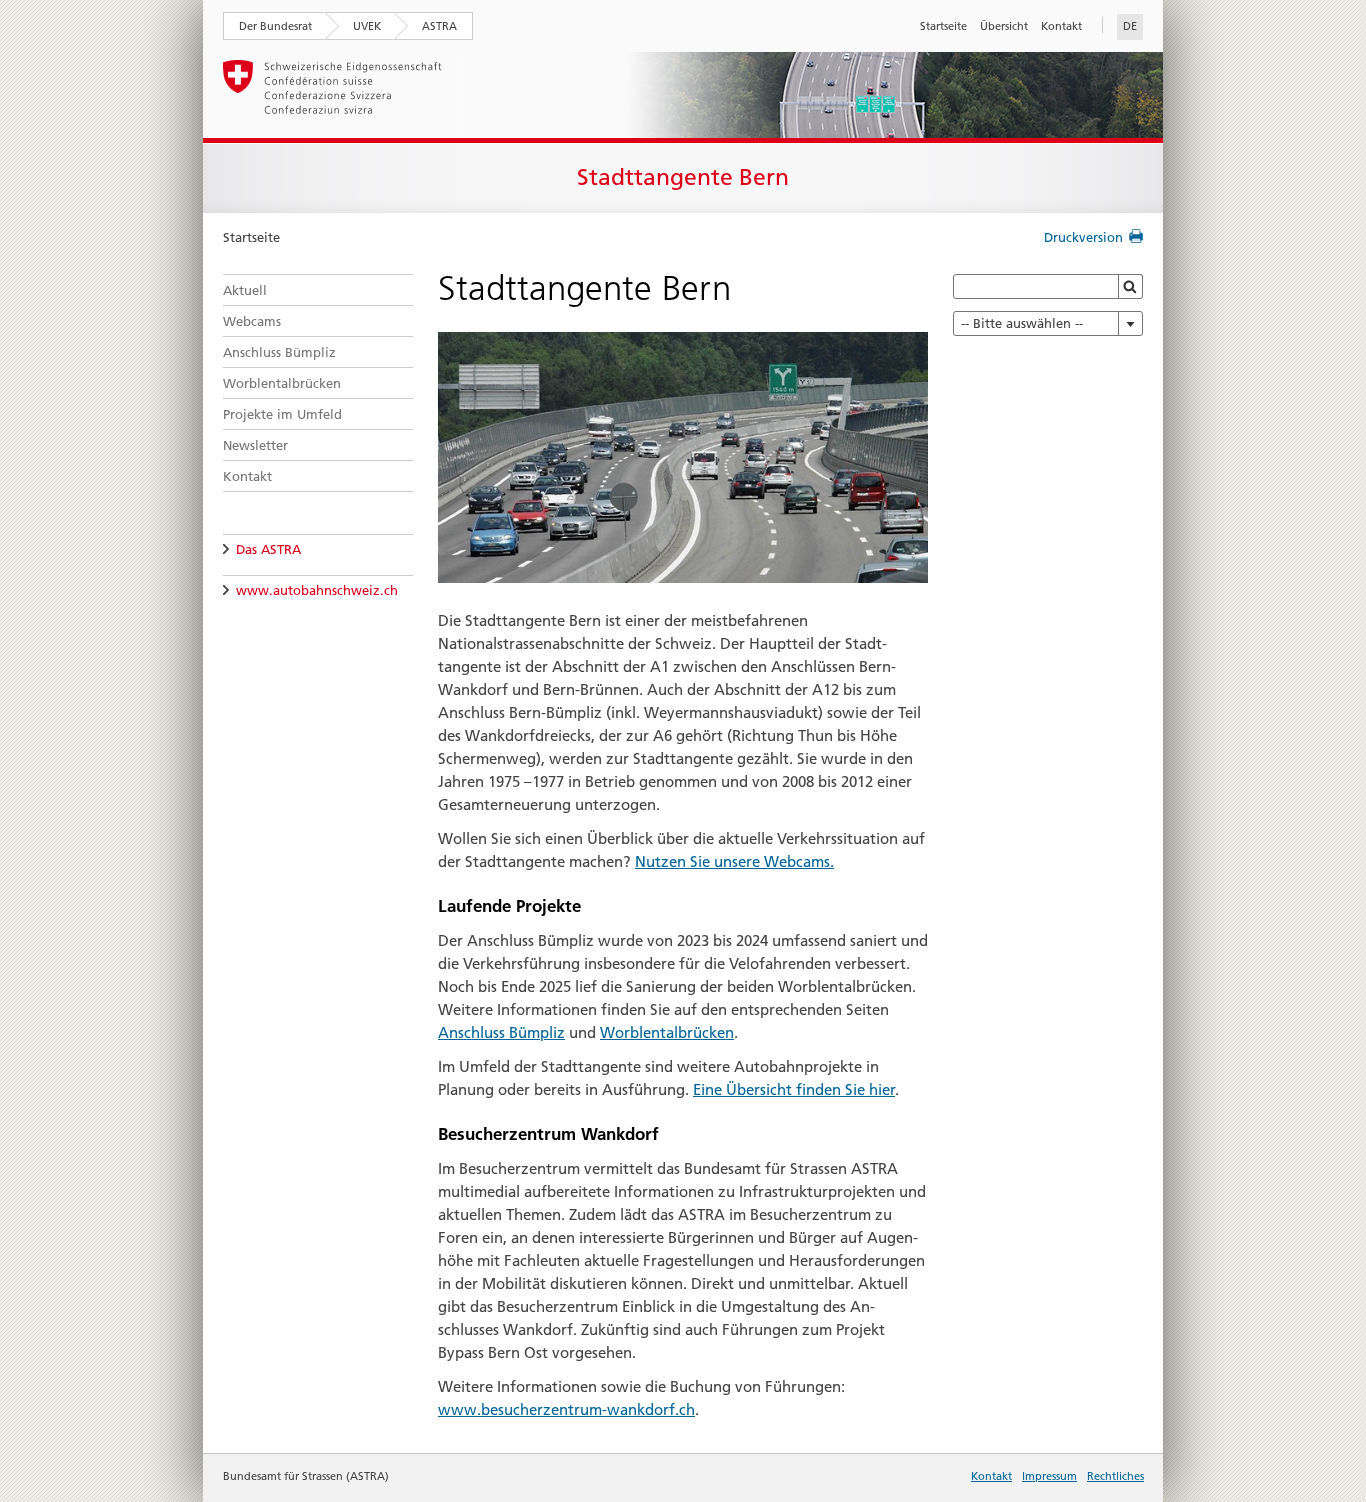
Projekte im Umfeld (282, 414)
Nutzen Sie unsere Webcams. (734, 861)
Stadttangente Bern (683, 177)
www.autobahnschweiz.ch (317, 590)
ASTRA (439, 26)
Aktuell (245, 290)
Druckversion (1083, 237)
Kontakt (1061, 26)
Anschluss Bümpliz (279, 352)
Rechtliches (1115, 1476)
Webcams (252, 321)
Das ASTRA (268, 549)
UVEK (367, 26)
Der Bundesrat (275, 26)
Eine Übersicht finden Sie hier (794, 1089)
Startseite (943, 26)
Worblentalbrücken (282, 383)
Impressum (1049, 1476)
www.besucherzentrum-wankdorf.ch (566, 1409)
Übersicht (1004, 26)
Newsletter (255, 445)
